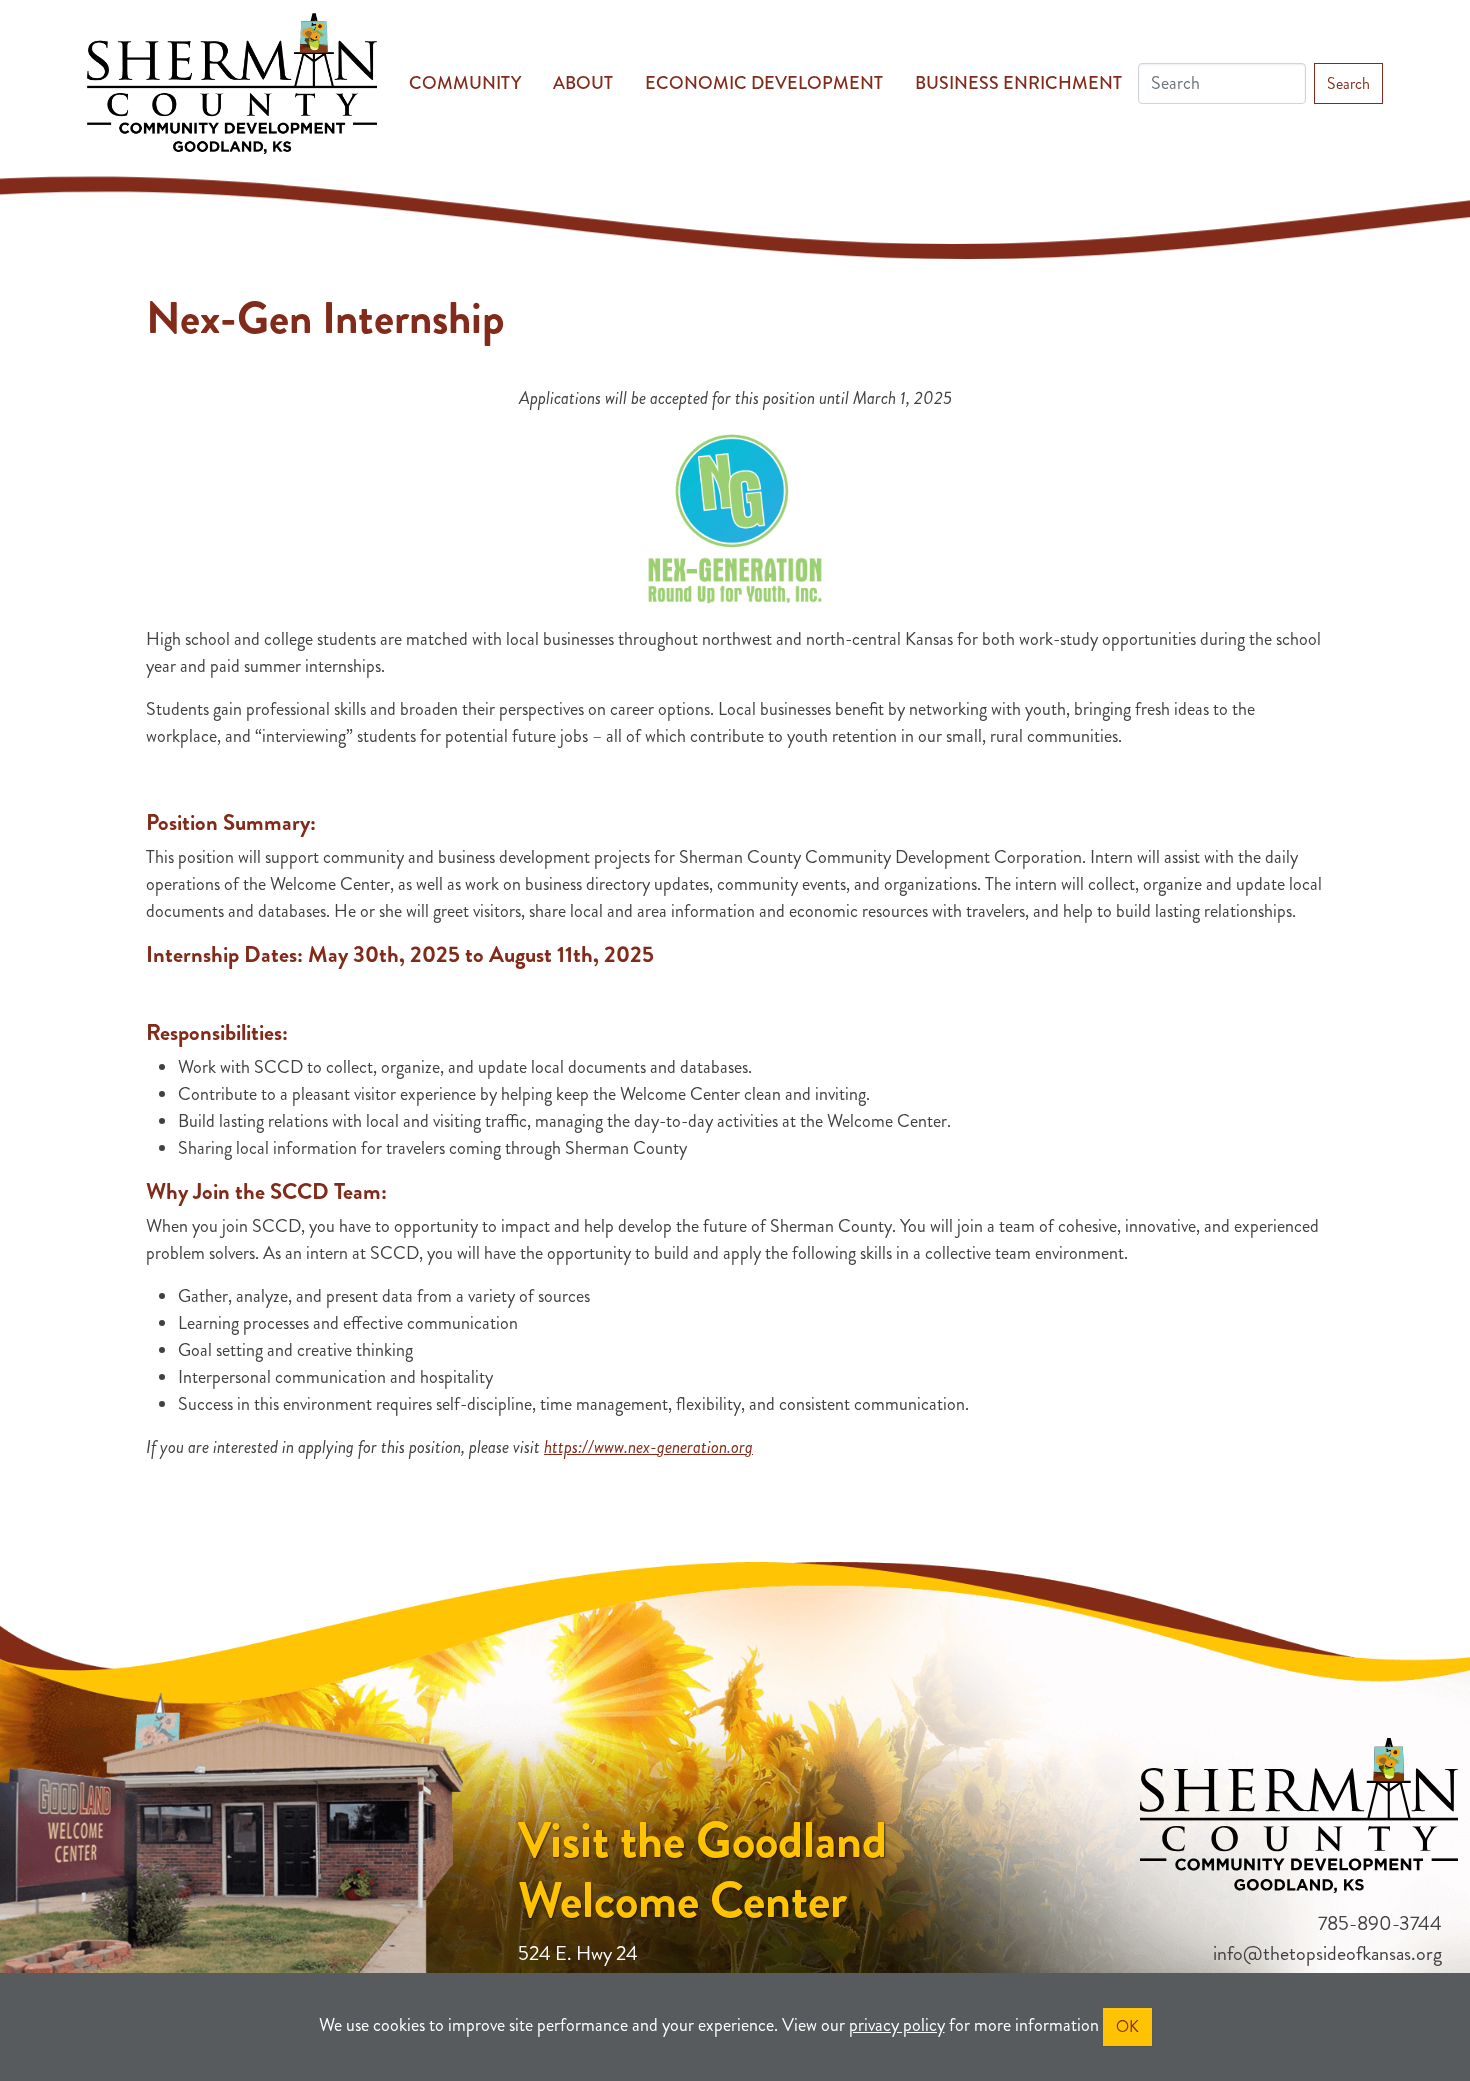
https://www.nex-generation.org (648, 1447)
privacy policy (897, 2025)
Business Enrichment (1018, 83)
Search (1348, 83)
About (583, 83)
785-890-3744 (1380, 1923)
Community (465, 83)
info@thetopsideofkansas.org (1327, 1953)
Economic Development (764, 83)
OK (1127, 2026)
